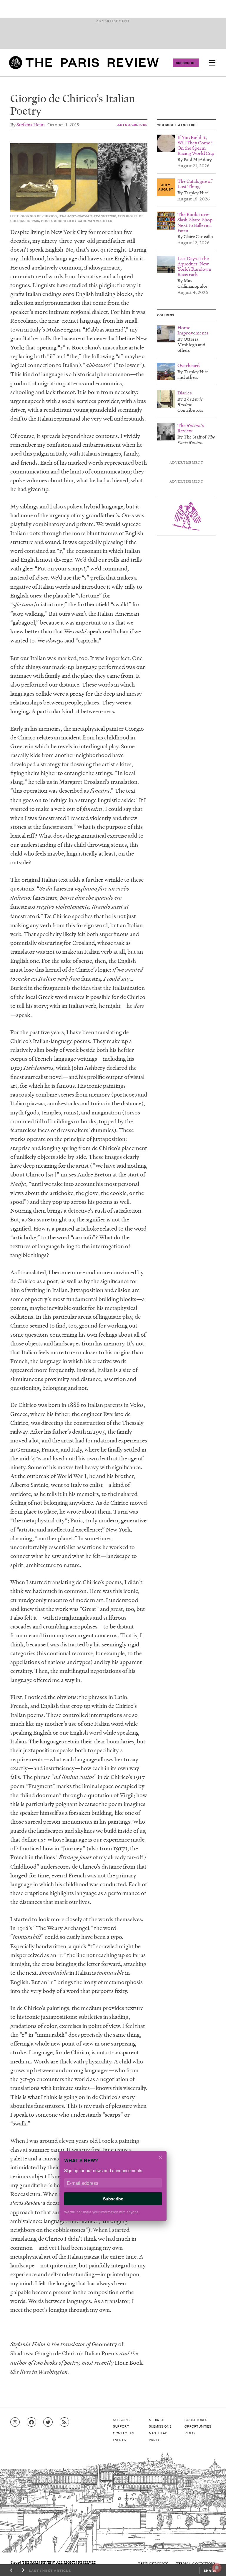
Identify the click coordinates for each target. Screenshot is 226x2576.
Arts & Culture (132, 124)
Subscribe (186, 63)
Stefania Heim (31, 124)
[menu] (212, 63)
